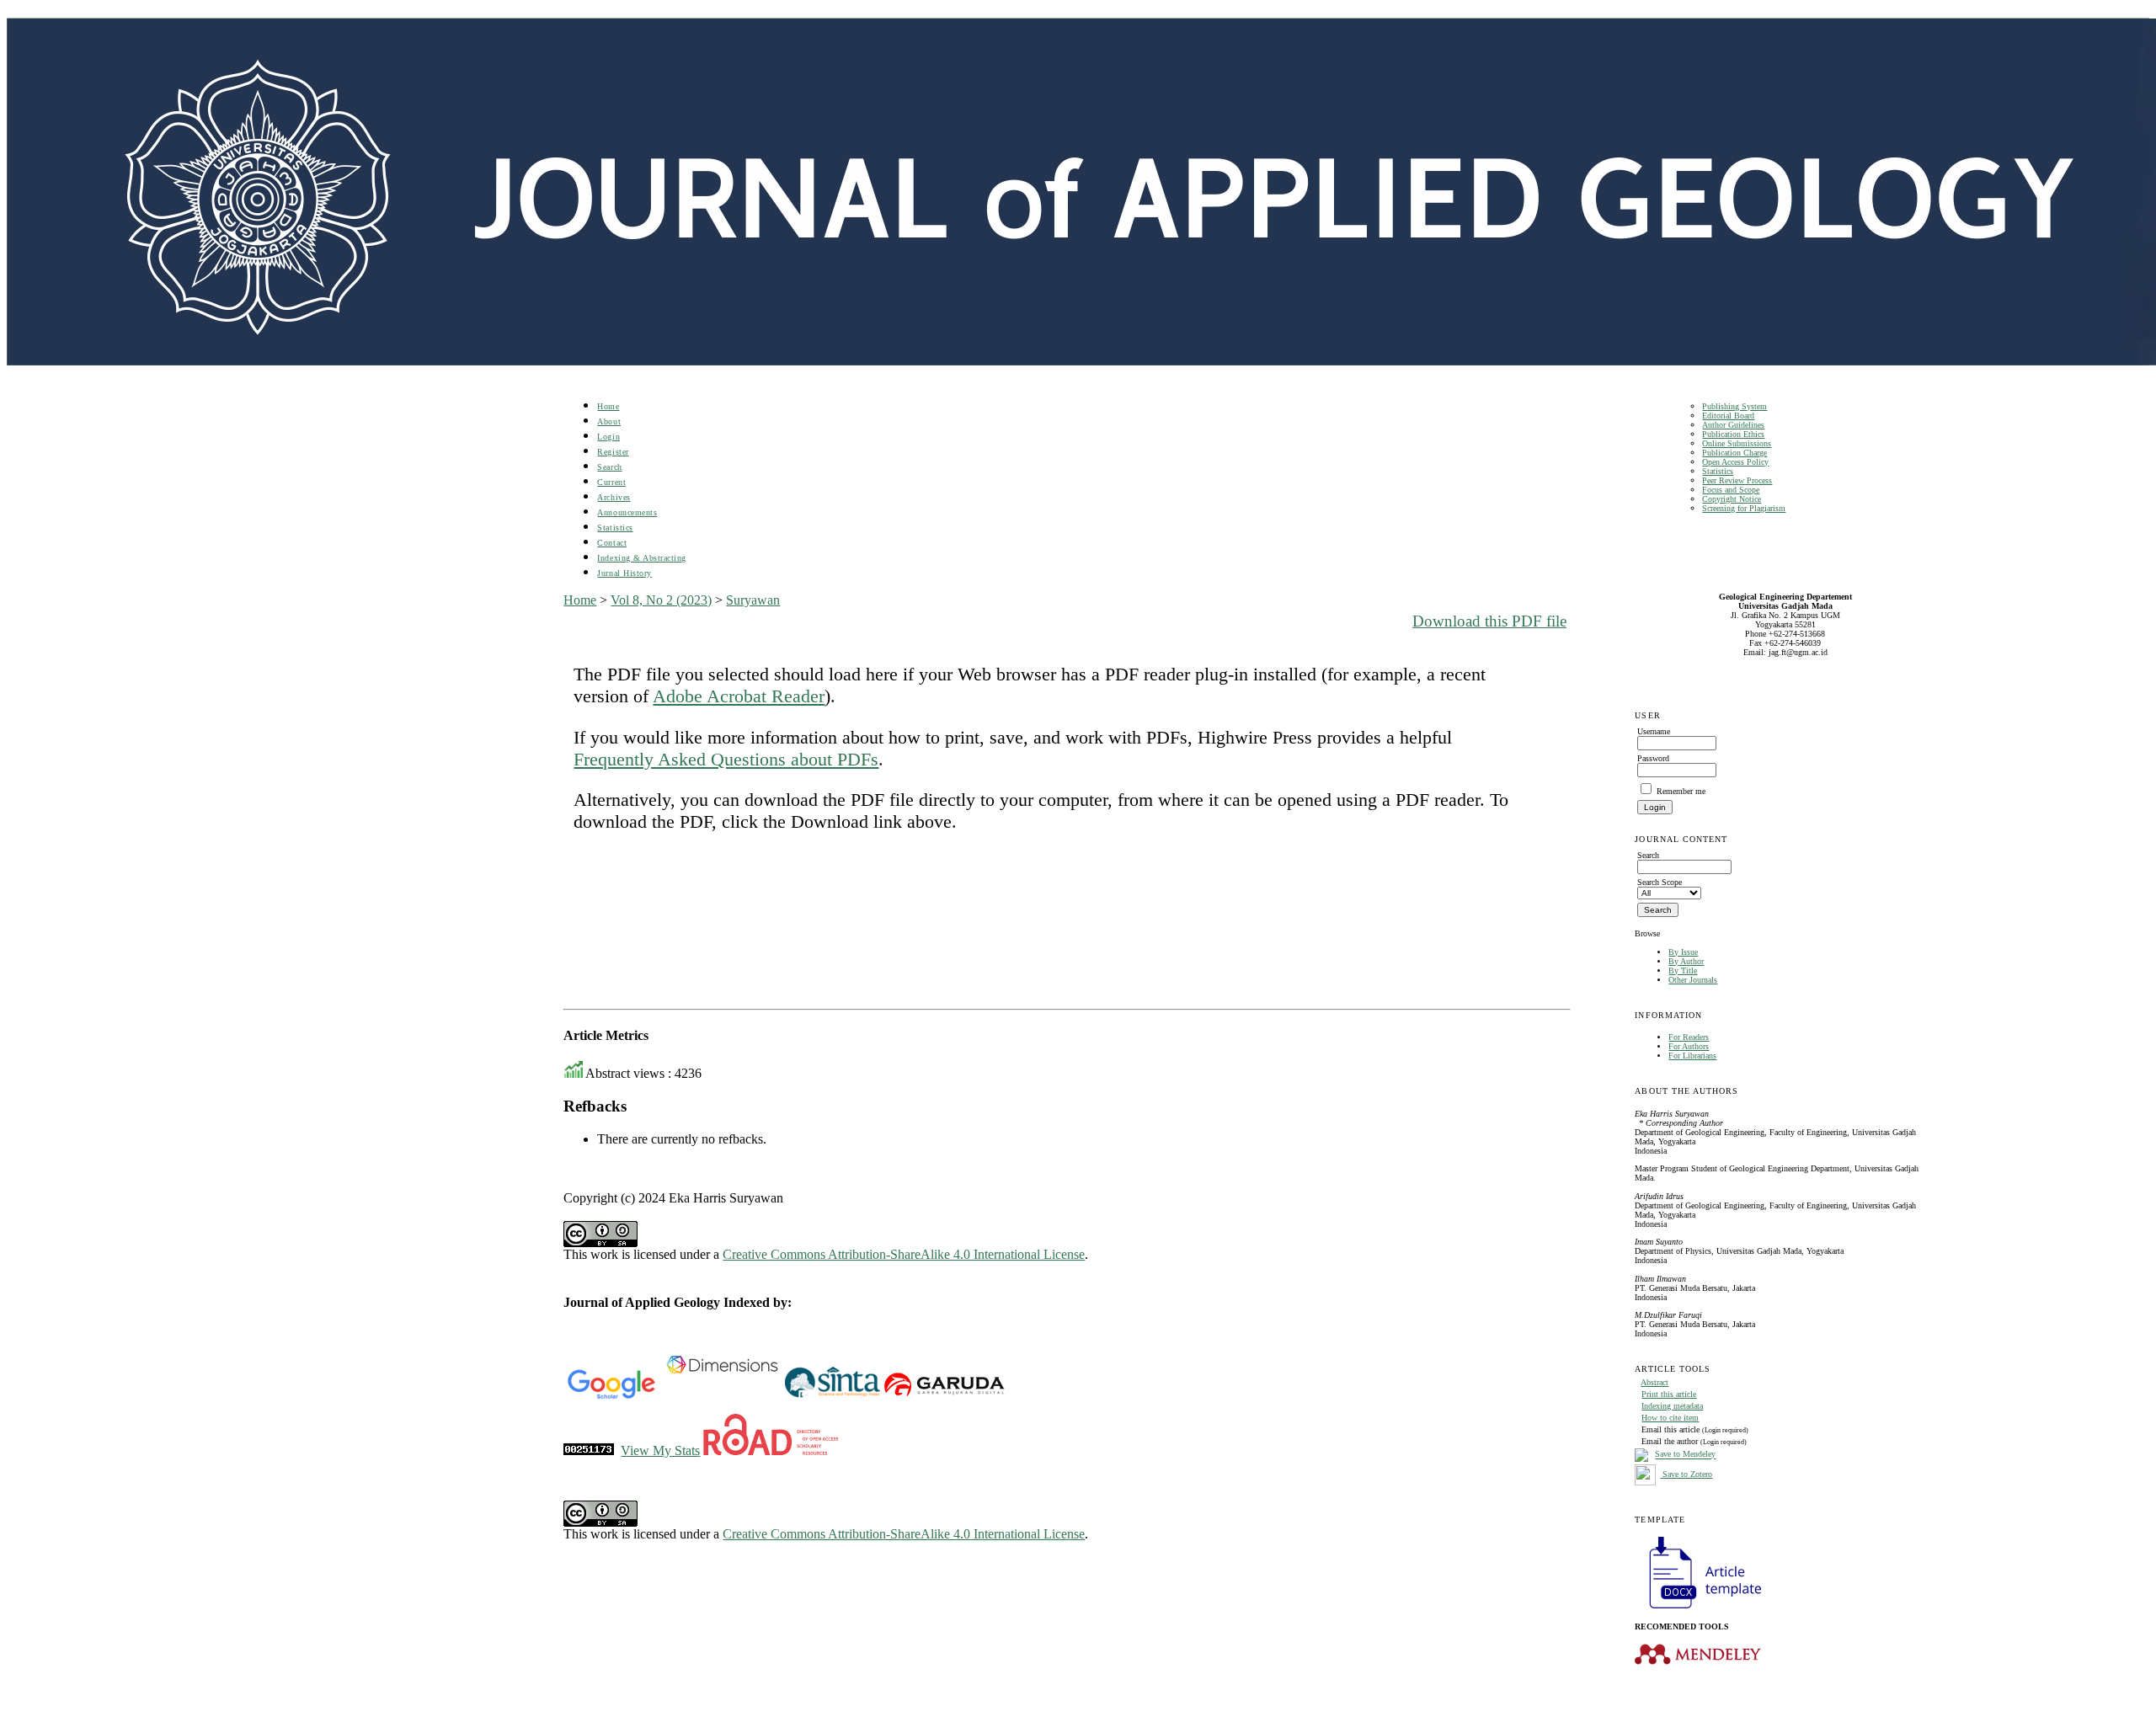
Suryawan (753, 600)
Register (613, 452)
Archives (614, 497)
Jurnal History (624, 573)
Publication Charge (1734, 453)
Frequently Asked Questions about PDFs (726, 759)
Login (608, 437)
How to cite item (1670, 1418)
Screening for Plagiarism (1744, 508)
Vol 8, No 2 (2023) (661, 600)
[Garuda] (943, 1396)
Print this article (1669, 1394)
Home (608, 406)
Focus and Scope (1731, 490)
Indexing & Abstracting (641, 558)
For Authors (1689, 1046)
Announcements (627, 512)
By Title (1683, 970)
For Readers (1689, 1037)
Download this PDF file (1489, 621)
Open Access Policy (1735, 462)
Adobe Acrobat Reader (739, 696)
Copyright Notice (1732, 499)
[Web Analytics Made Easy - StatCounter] (589, 1450)
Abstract (1654, 1382)
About (609, 421)
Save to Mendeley (1685, 1455)
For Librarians (1692, 1056)
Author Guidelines (1733, 425)
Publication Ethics (1733, 434)
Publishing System (1734, 406)
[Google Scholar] (611, 1396)
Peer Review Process (1737, 480)
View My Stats (660, 1450)
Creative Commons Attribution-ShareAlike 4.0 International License (904, 1254)
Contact (612, 543)
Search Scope (1660, 882)
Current (611, 482)
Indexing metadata (1672, 1406)
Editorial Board (1728, 416)
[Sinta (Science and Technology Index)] (833, 1396)
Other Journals (1693, 980)
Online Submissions (1737, 443)
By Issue (1683, 952)
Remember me (1681, 791)
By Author (1686, 961)
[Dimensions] (722, 1396)
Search (609, 467)
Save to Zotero (1686, 1474)
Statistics (1718, 471)
